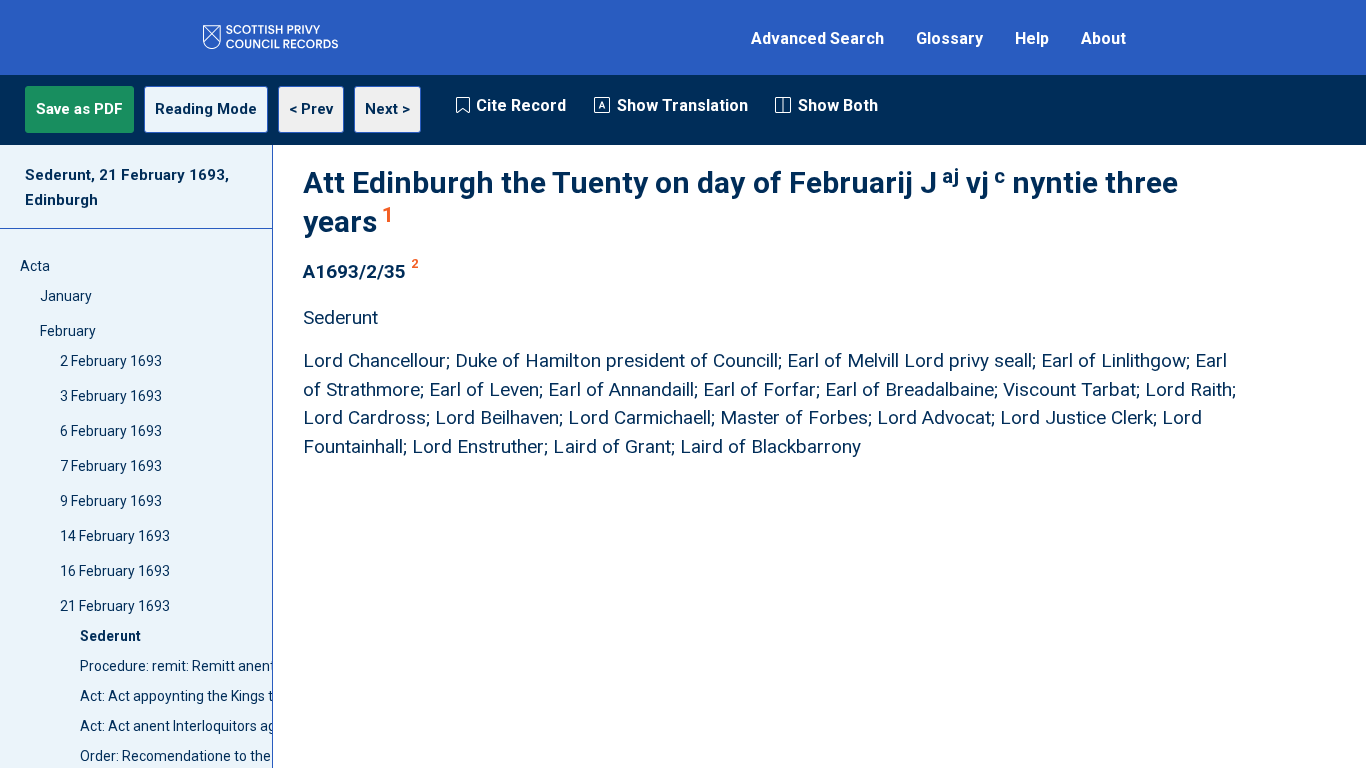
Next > (387, 109)
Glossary (949, 38)
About (1103, 38)
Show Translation (682, 105)
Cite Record (521, 105)
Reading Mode (206, 109)
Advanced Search (817, 38)
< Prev (311, 109)
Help (1032, 38)
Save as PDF (79, 109)
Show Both (838, 105)
